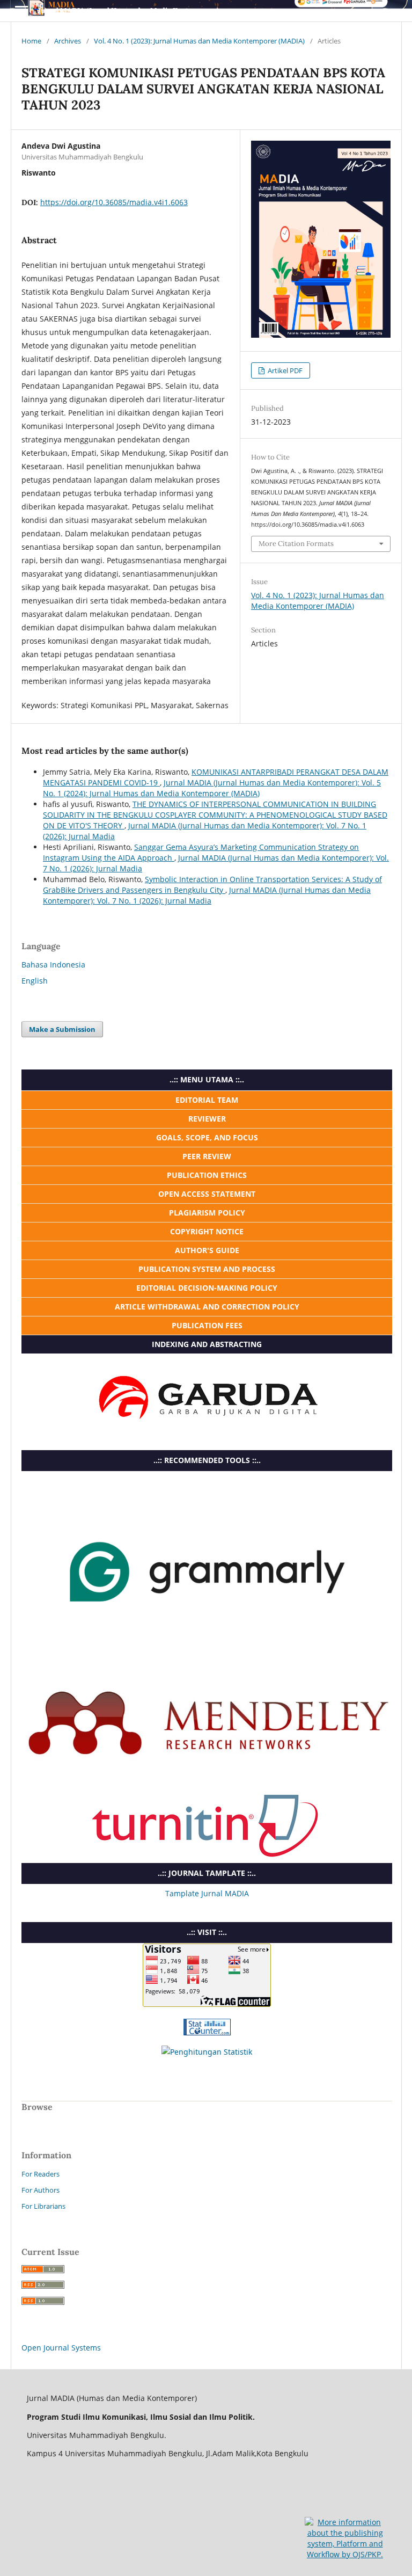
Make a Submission (62, 1029)
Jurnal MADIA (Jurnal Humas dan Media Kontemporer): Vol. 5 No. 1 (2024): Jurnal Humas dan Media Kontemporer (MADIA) (212, 788)
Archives (68, 41)
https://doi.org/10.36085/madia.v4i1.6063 (114, 202)
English (35, 981)
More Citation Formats (296, 544)
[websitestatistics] (207, 2032)
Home (31, 41)
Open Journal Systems (61, 2348)
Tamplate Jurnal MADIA (207, 1893)
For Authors (41, 2190)
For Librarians (43, 2206)
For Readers (41, 2174)
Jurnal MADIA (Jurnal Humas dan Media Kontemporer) (128, 10)
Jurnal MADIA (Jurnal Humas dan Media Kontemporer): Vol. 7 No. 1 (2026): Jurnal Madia (207, 895)
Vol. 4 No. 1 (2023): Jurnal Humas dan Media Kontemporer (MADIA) (199, 41)
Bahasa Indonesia (53, 965)
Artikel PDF (284, 370)
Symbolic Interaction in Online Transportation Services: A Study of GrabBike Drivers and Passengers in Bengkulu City (212, 885)
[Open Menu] (21, 11)
